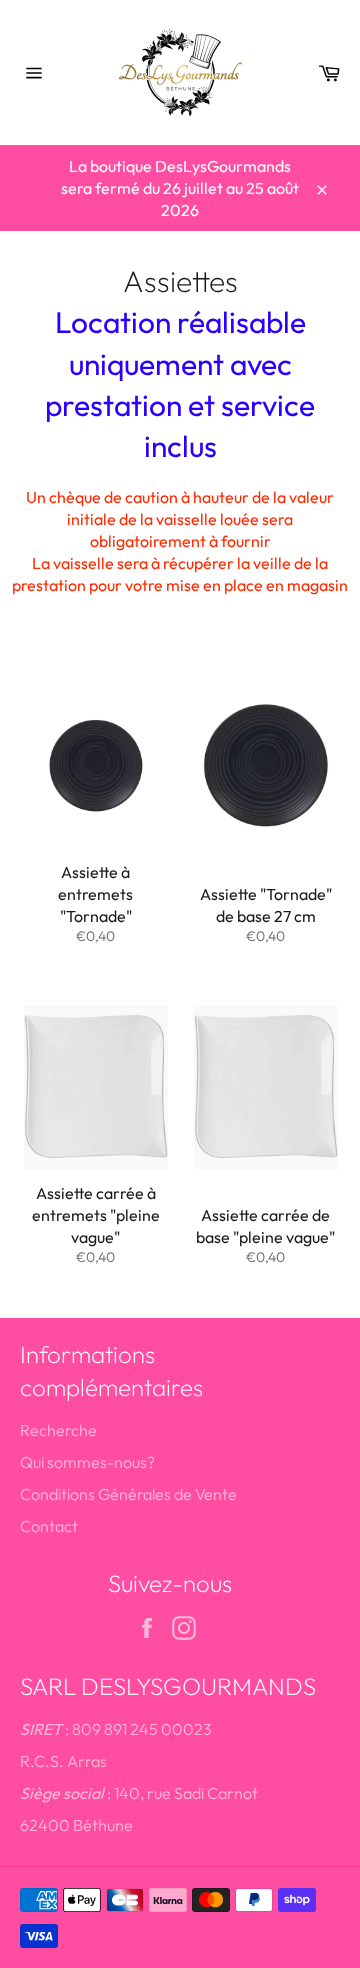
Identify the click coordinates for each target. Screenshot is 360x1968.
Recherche (58, 1430)
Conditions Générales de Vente (128, 1494)
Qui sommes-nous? (87, 1462)
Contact (49, 1526)
